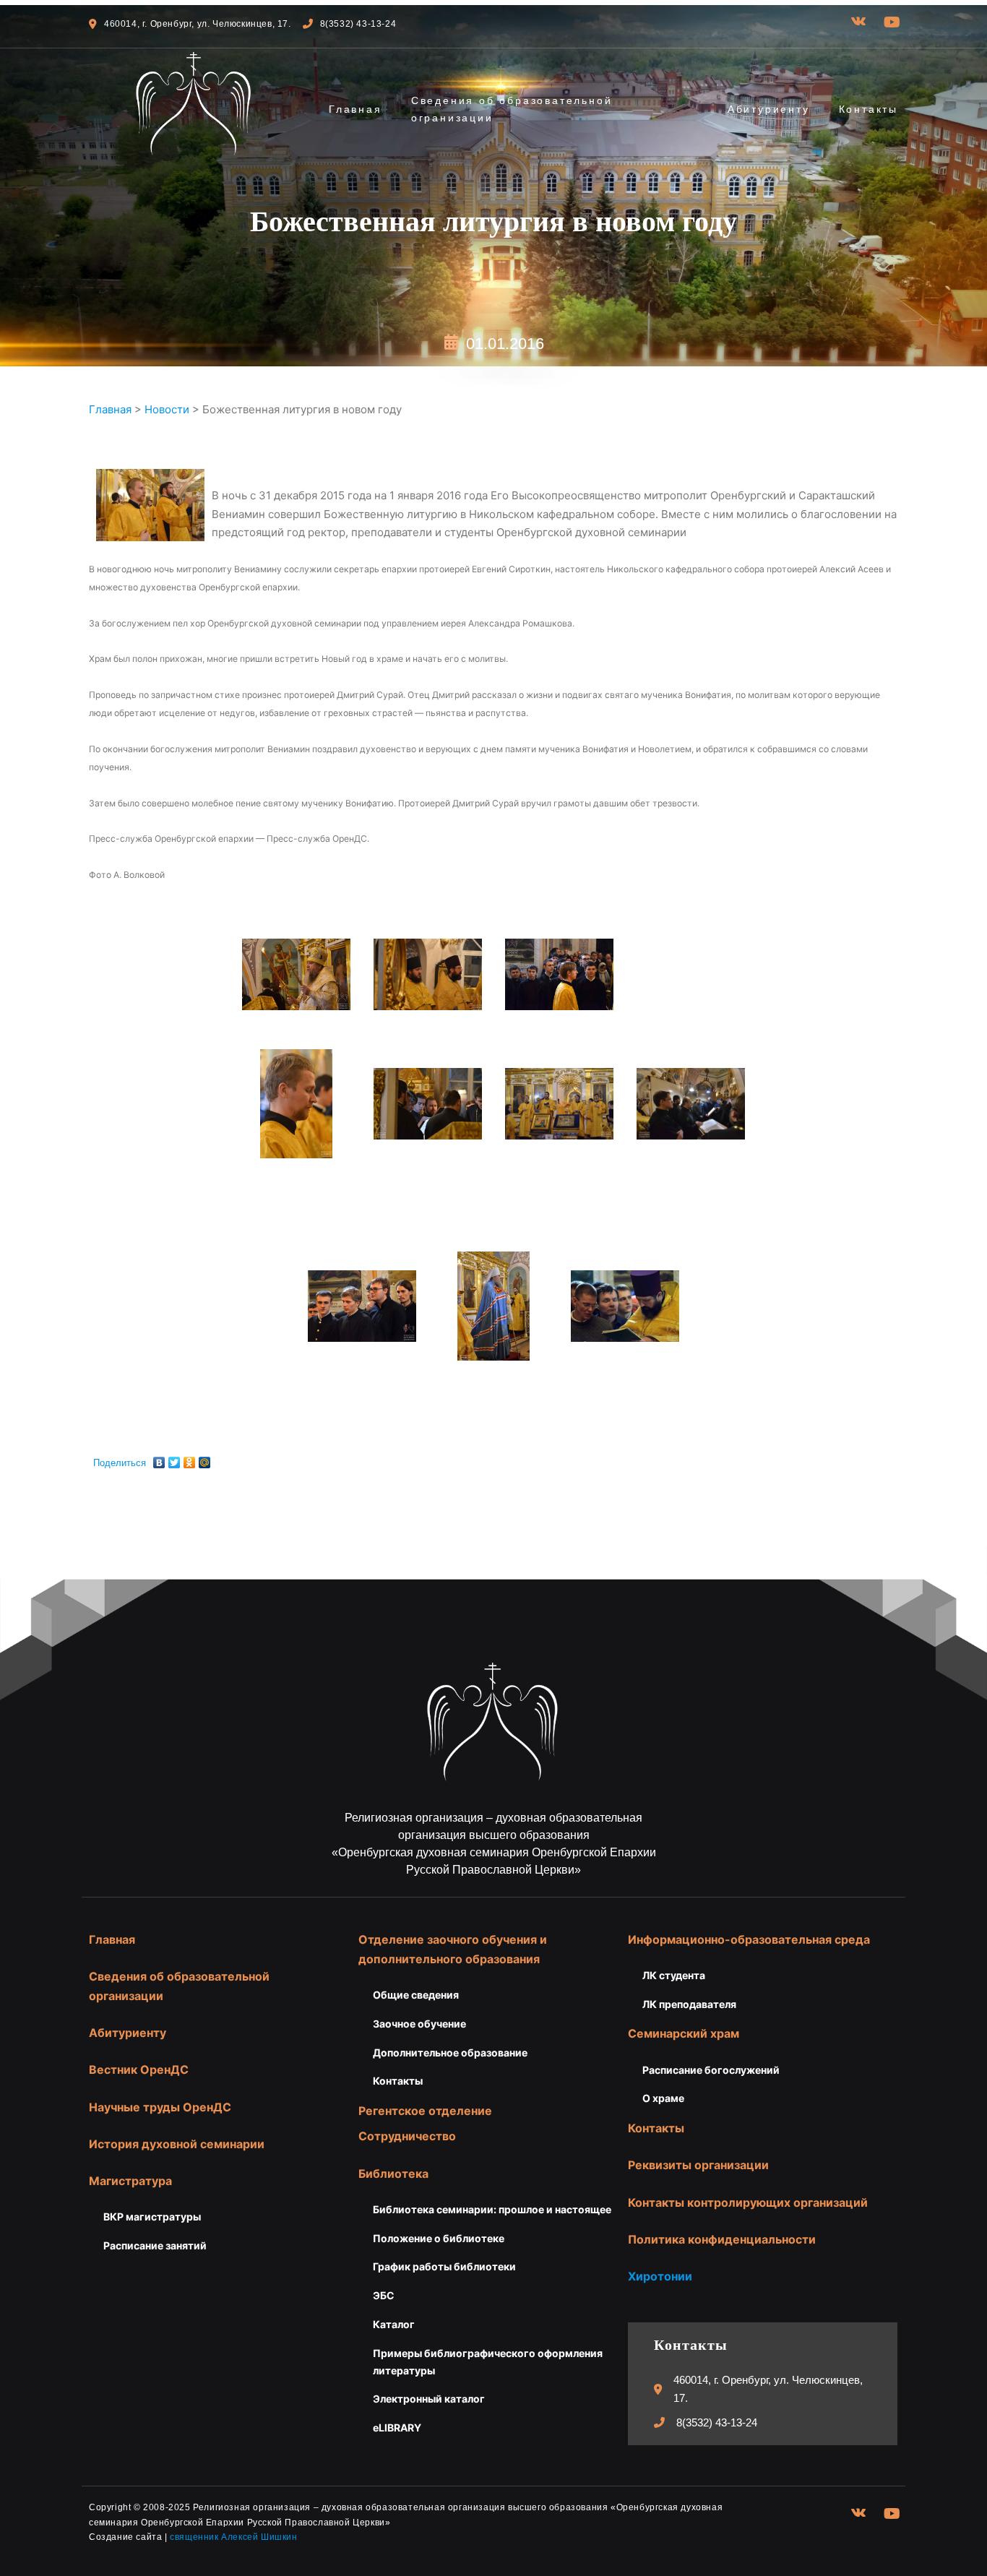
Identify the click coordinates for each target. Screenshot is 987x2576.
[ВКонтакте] (159, 1459)
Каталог (394, 2324)
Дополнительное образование (450, 2052)
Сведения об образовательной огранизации (512, 109)
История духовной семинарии (177, 2144)
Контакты (869, 109)
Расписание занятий (155, 2245)
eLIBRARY (397, 2428)
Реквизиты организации (698, 2165)
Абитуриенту (769, 109)
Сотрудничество (407, 2136)
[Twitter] (174, 1459)
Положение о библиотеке (439, 2238)
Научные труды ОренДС (160, 2107)
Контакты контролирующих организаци (744, 2202)
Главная (355, 109)
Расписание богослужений (711, 2070)
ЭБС (384, 2295)
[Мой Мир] (205, 1459)
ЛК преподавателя (689, 2004)
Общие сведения (416, 1995)
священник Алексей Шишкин (233, 2537)
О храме (663, 2098)
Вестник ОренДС (139, 2069)
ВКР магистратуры (152, 2217)
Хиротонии (660, 2276)
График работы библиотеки (444, 2266)
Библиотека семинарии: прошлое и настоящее (492, 2209)
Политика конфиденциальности (722, 2239)
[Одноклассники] (190, 1459)
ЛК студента (674, 1975)
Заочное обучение (419, 2024)
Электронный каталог (429, 2399)
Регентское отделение (425, 2111)
